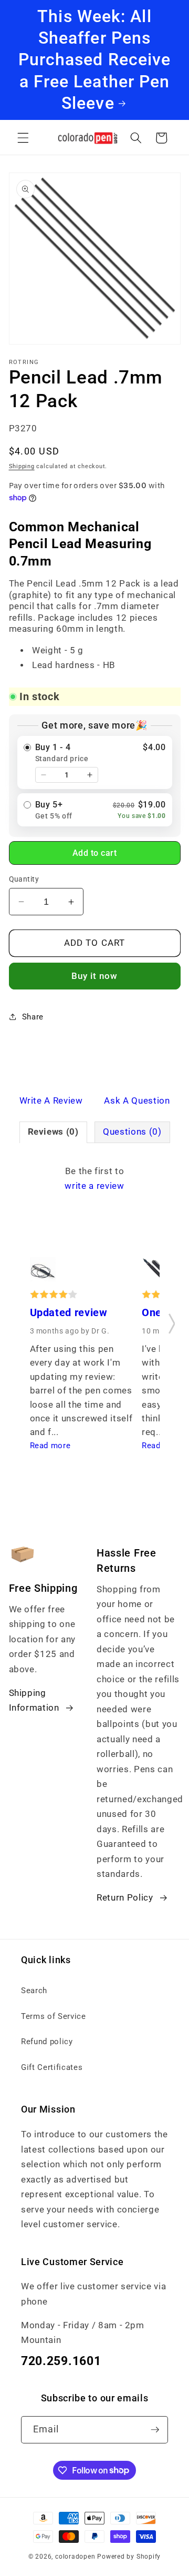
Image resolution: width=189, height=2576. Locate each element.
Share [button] (33, 1017)
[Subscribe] (155, 2430)
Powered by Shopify (129, 2557)
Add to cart (95, 853)
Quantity (24, 879)
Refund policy (47, 2042)
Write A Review (51, 1101)
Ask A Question (137, 1101)
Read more (50, 1446)
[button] (23, 138)
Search (34, 1991)
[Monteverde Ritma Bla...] (43, 1273)
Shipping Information (34, 1701)
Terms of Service (54, 2016)
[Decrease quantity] (44, 775)
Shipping (22, 466)
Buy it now (95, 976)
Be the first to (94, 1179)
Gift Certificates (52, 2067)
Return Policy (125, 1898)
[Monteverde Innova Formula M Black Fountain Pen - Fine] (155, 1273)
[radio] (95, 762)
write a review (94, 1186)
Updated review (69, 1313)
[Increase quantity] (90, 775)
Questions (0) (132, 1132)
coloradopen (75, 2557)
